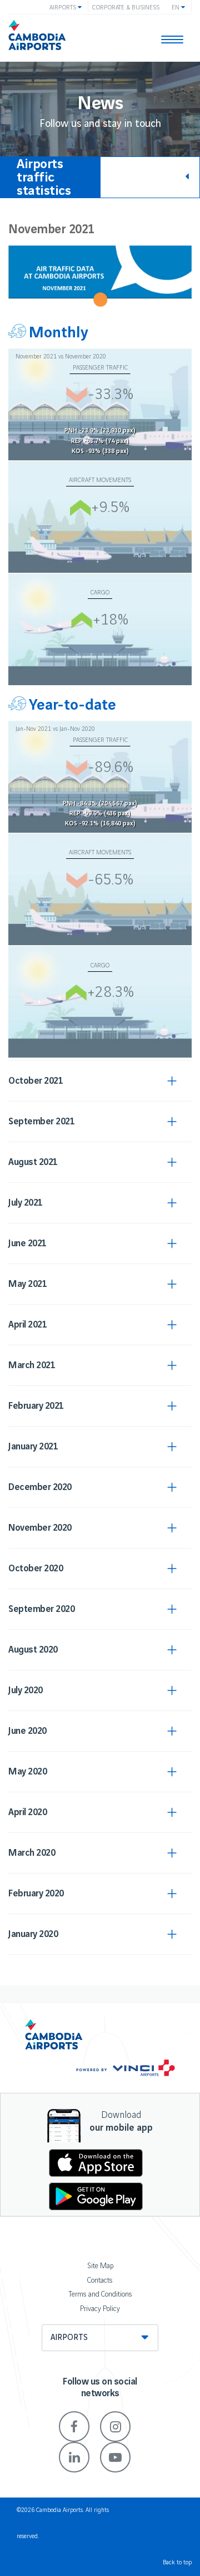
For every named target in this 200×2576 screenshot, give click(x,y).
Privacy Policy (100, 2309)
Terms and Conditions (100, 2294)
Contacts (100, 2280)
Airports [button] (64, 8)
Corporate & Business (126, 8)
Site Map (100, 2266)
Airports (69, 2338)
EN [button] (176, 8)
